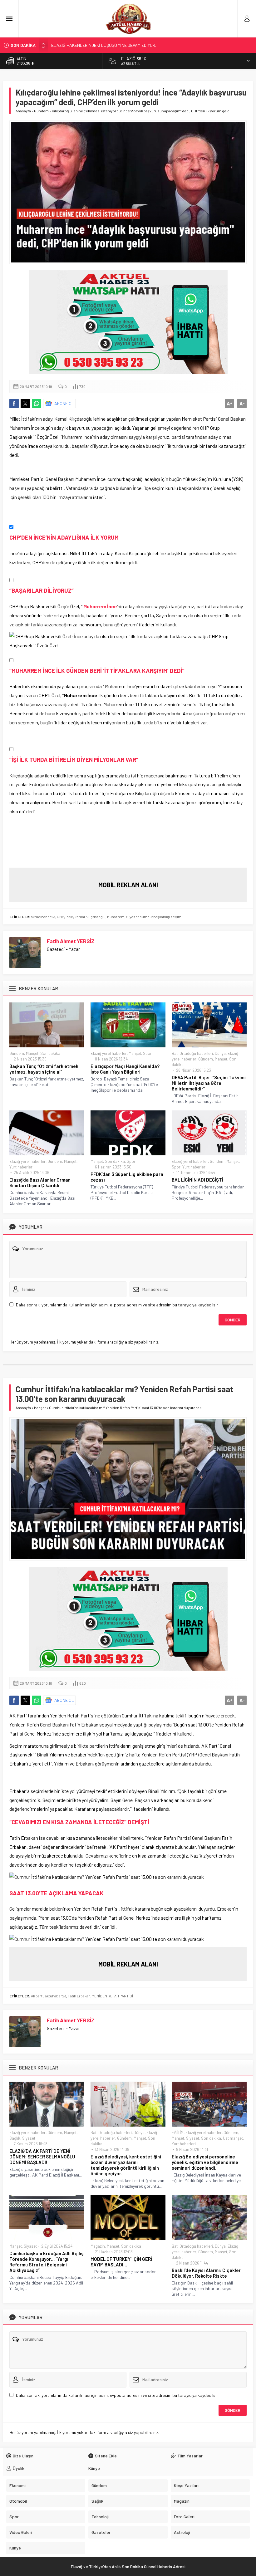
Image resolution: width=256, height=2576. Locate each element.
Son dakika (50, 1053)
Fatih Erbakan (79, 1996)
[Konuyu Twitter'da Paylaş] (25, 404)
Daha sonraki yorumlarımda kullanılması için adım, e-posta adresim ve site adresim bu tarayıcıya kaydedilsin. (118, 1305)
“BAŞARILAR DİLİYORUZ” (42, 590)
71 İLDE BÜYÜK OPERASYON (77, 45)
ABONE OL (64, 403)
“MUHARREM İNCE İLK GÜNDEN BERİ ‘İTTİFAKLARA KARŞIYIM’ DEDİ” (97, 671)
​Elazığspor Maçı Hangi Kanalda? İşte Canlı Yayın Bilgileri (125, 1069)
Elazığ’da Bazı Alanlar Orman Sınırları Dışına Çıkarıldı (40, 1183)
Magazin (98, 2246)
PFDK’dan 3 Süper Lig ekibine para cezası (127, 1177)
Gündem (41, 111)
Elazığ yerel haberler (109, 1053)
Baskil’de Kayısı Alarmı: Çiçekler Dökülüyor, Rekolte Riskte (206, 2273)
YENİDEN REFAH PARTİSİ (113, 1996)
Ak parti (37, 1996)
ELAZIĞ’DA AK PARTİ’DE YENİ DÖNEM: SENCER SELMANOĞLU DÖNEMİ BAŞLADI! (42, 2157)
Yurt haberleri (21, 1167)
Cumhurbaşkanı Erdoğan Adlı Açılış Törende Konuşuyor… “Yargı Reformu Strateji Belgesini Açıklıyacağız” (46, 2262)
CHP (60, 917)
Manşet (32, 1053)
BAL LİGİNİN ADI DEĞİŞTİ (197, 1180)
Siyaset (29, 2138)
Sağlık (15, 2138)
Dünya (220, 1053)
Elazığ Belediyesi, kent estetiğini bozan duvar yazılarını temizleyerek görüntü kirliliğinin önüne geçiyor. (126, 2165)
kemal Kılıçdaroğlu (90, 917)
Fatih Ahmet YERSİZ (71, 941)
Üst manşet (233, 2138)
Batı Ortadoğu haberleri (192, 1053)
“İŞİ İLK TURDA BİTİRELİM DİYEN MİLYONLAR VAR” (74, 759)
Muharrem (116, 917)
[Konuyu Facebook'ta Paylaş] (14, 404)
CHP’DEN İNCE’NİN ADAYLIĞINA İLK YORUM (64, 537)
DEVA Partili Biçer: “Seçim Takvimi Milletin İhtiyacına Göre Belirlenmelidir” (209, 1083)
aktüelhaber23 (43, 917)
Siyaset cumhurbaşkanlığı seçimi (154, 917)
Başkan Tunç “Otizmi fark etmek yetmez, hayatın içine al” (44, 1069)
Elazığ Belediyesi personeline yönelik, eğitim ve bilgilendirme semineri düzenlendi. (205, 2162)
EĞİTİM (178, 2133)
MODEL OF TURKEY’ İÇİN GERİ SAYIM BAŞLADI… (121, 2262)
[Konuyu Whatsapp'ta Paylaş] (37, 404)
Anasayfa (23, 111)
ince (69, 917)
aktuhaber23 (56, 1996)
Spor (147, 1053)
